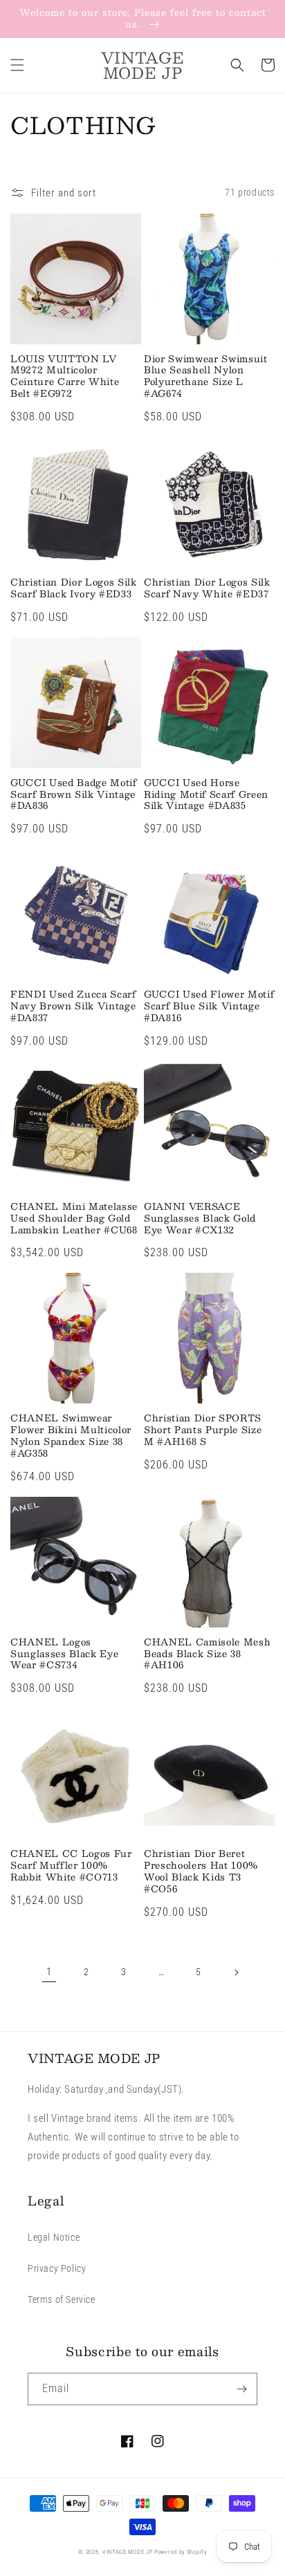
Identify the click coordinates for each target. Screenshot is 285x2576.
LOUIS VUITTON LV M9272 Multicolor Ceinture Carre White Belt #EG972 (65, 376)
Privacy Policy (57, 2268)
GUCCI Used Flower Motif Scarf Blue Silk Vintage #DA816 (209, 1006)
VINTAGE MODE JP (128, 2552)
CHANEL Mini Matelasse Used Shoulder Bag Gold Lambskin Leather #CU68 (74, 1218)
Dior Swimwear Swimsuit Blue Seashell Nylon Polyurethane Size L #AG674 (206, 376)
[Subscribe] (241, 2389)
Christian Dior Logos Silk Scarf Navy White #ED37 (207, 588)
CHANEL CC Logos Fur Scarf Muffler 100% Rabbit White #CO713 (71, 1865)
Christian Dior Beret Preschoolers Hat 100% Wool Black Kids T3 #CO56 (201, 1871)
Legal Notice (54, 2237)
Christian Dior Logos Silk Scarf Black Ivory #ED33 (74, 588)
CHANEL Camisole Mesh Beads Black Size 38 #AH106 (207, 1654)
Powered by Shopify (181, 2552)
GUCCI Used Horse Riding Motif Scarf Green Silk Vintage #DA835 (206, 794)
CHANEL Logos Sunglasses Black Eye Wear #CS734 (64, 1654)
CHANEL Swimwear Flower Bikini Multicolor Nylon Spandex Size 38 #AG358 (71, 1436)
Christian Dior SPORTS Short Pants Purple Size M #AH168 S (203, 1430)
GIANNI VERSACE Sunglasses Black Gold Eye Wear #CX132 (200, 1218)
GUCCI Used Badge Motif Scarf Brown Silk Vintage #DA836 (74, 794)
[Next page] (236, 1972)
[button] (17, 65)
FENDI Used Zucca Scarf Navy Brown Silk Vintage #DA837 (73, 1006)
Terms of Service (62, 2299)
